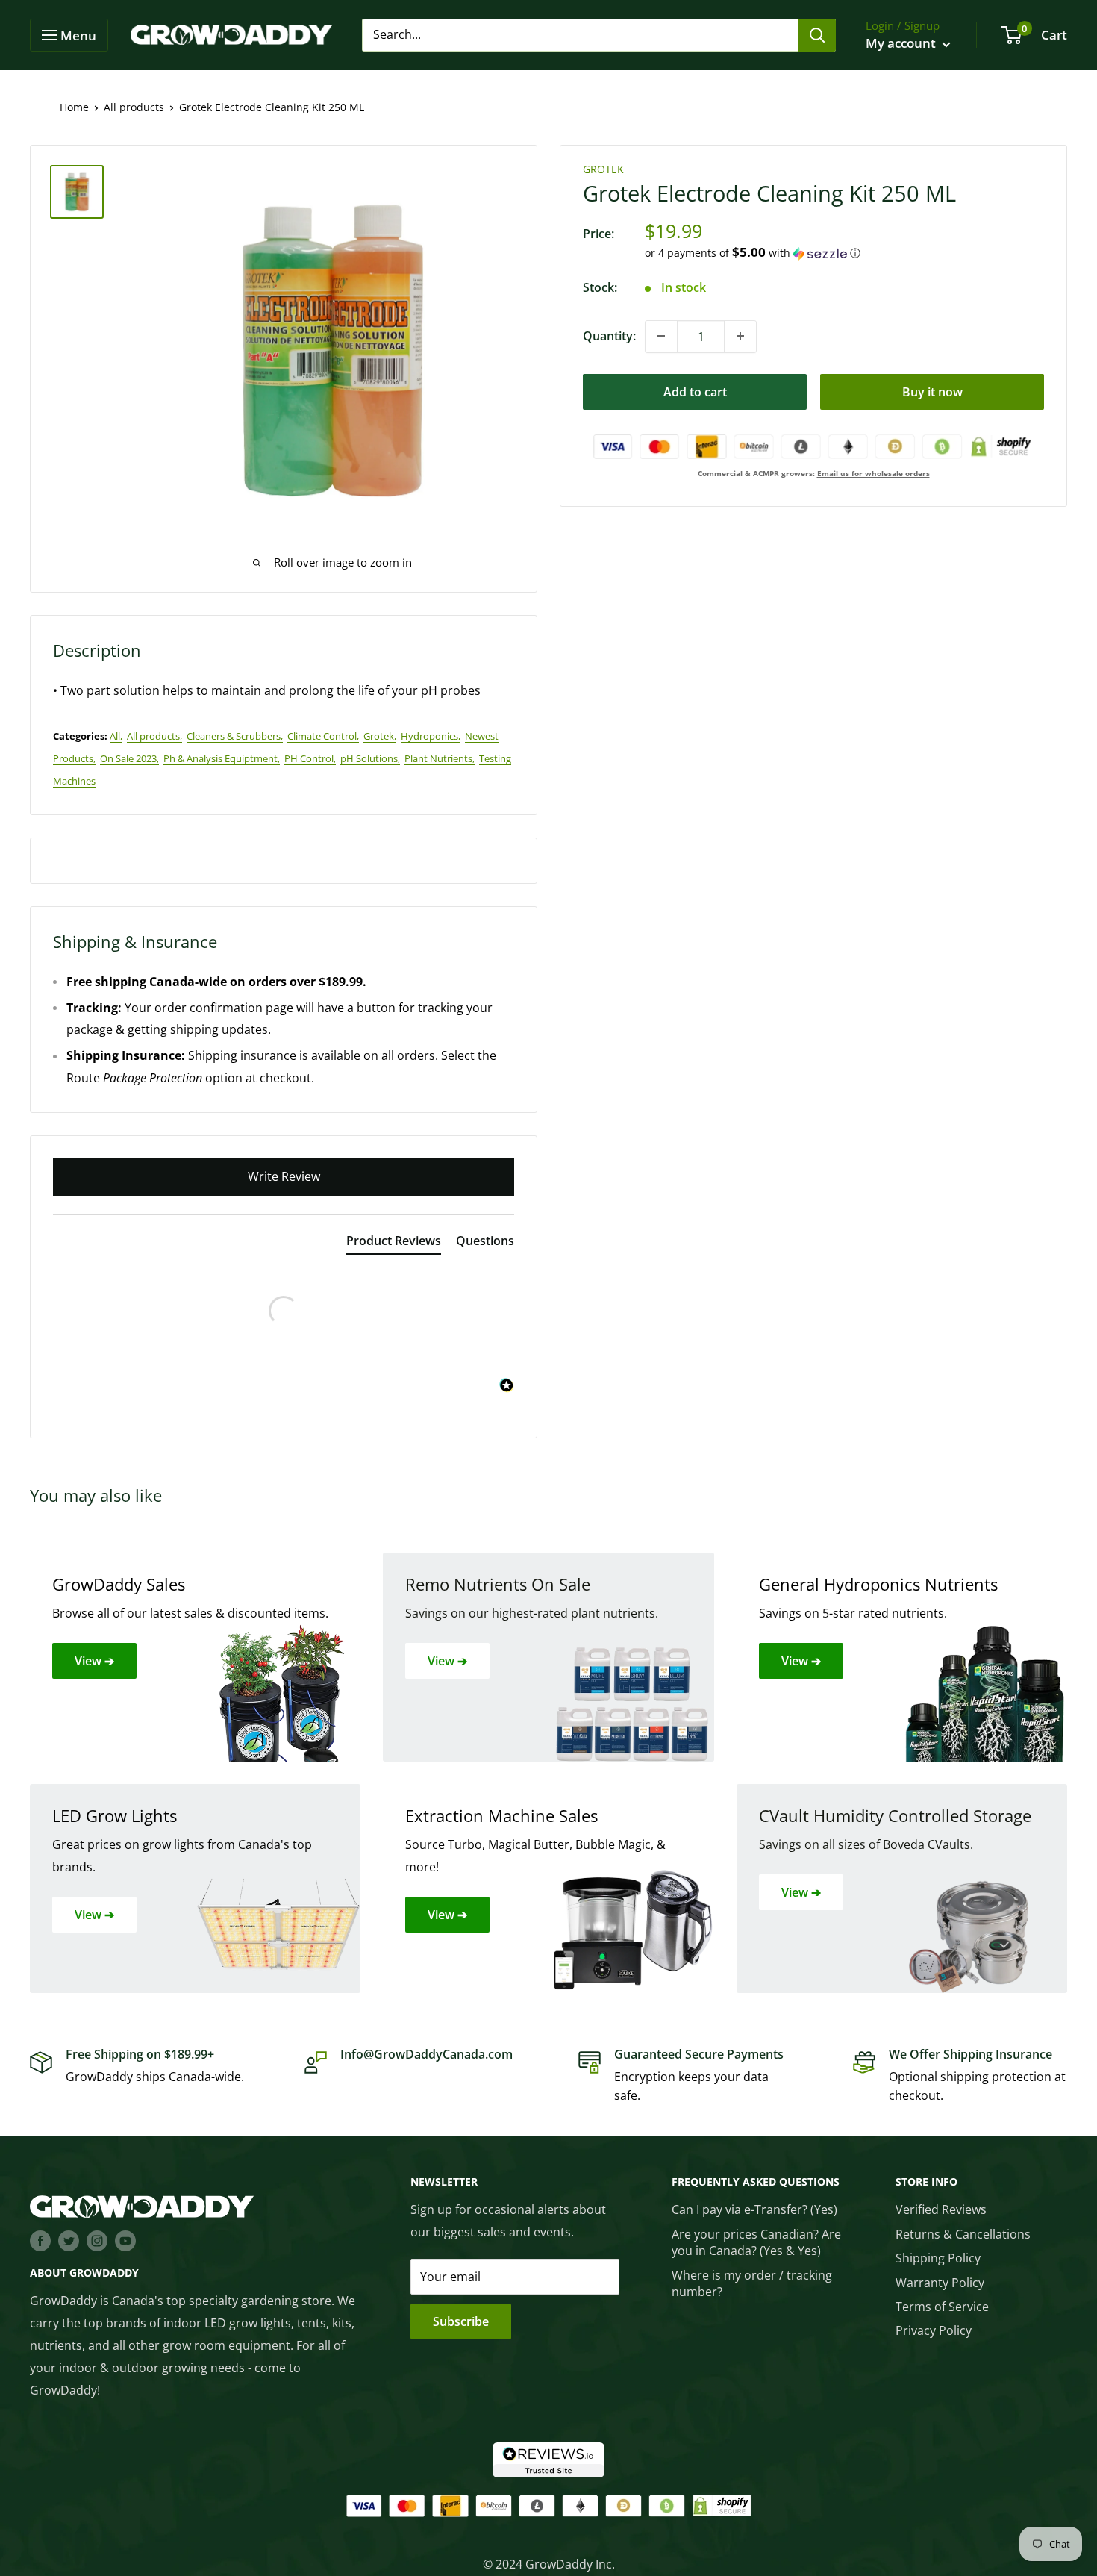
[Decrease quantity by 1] (661, 336)
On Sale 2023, (129, 758)
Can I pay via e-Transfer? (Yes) (754, 2209)
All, (116, 736)
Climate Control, (323, 736)
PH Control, (310, 758)
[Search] (817, 35)
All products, (154, 736)
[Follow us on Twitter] (69, 2241)
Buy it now (932, 391)
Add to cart (695, 391)
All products (134, 107)
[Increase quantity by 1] (740, 336)
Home (74, 107)
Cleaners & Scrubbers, (235, 736)
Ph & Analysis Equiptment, (222, 758)
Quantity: (609, 336)
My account (902, 43)
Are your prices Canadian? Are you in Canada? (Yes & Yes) (756, 2242)
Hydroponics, (431, 736)
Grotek (603, 169)
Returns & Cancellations (963, 2234)
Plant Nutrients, (440, 758)
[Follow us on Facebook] (40, 2241)
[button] (844, 253)
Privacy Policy (934, 2330)
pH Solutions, (370, 758)
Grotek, (380, 736)
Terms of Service (942, 2307)
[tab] (394, 1244)
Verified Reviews (941, 2209)
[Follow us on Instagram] (97, 2241)
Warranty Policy (940, 2283)
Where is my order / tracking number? (752, 2283)
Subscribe (461, 2321)
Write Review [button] (284, 1176)
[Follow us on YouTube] (125, 2241)
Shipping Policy (938, 2258)
